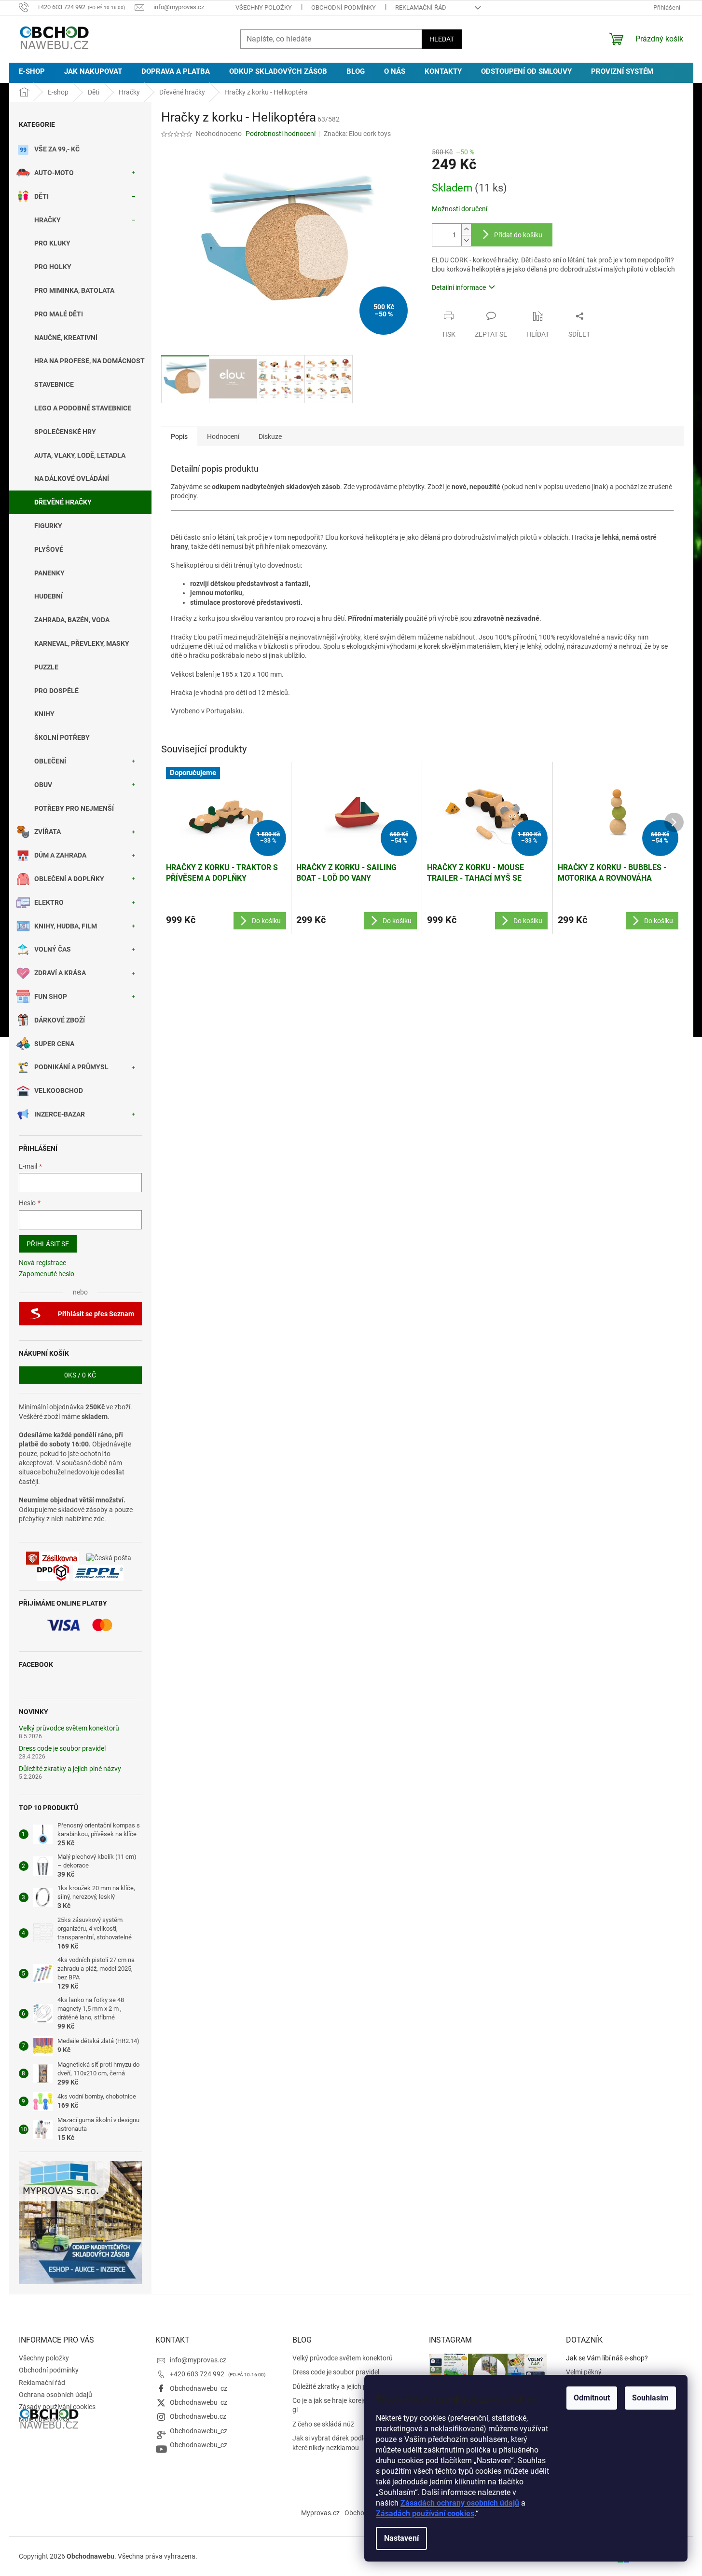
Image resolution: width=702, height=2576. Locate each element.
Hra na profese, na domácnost (89, 361)
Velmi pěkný (584, 2372)
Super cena (54, 1044)
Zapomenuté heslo (47, 1274)
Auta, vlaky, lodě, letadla (80, 455)
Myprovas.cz (320, 2513)
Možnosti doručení (460, 209)
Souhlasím (650, 2398)
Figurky (48, 526)
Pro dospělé (56, 691)
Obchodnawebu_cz (199, 2388)
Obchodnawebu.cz (198, 2416)
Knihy (44, 714)
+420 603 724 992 (198, 2374)
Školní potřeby (62, 737)
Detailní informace (459, 287)
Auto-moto (54, 173)
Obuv (43, 785)
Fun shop (51, 996)
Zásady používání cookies (57, 2407)
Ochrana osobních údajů (55, 2395)
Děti (41, 196)
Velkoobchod (59, 1090)
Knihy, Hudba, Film (66, 926)
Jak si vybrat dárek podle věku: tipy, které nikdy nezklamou (345, 2443)
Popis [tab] (179, 436)
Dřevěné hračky (63, 502)
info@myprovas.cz (198, 2360)
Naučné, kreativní (66, 338)
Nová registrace (42, 1263)
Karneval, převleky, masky (82, 643)
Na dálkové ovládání (72, 478)
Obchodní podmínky (344, 7)
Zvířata (48, 831)
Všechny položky (264, 7)
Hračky (48, 220)
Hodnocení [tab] (223, 436)
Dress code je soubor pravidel (62, 1749)
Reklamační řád (421, 7)
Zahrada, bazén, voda (72, 620)
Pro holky (53, 267)
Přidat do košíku (518, 235)
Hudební (48, 596)
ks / (80, 1375)
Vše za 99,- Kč (57, 149)
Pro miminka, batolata (74, 290)
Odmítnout (592, 2398)
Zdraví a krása (60, 973)
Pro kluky (52, 243)
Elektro (49, 902)
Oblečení (50, 761)
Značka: (357, 134)
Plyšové (49, 549)
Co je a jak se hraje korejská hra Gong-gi (349, 2405)
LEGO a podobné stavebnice (83, 408)
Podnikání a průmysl (71, 1067)
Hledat (442, 39)
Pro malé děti (59, 314)
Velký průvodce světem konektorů (69, 1728)
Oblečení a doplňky (69, 879)
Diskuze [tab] (270, 436)
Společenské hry (65, 432)
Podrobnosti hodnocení (281, 134)
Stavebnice (54, 384)
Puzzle (46, 667)
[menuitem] (32, 72)
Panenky (49, 573)
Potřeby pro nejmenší (74, 808)
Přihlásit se (48, 1244)
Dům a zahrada (60, 855)
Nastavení (401, 2538)
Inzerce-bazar (60, 1114)
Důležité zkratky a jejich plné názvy (70, 1769)
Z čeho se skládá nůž (323, 2424)
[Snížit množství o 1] (466, 240)
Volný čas (53, 949)
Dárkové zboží (60, 1020)
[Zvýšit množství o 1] (466, 229)
